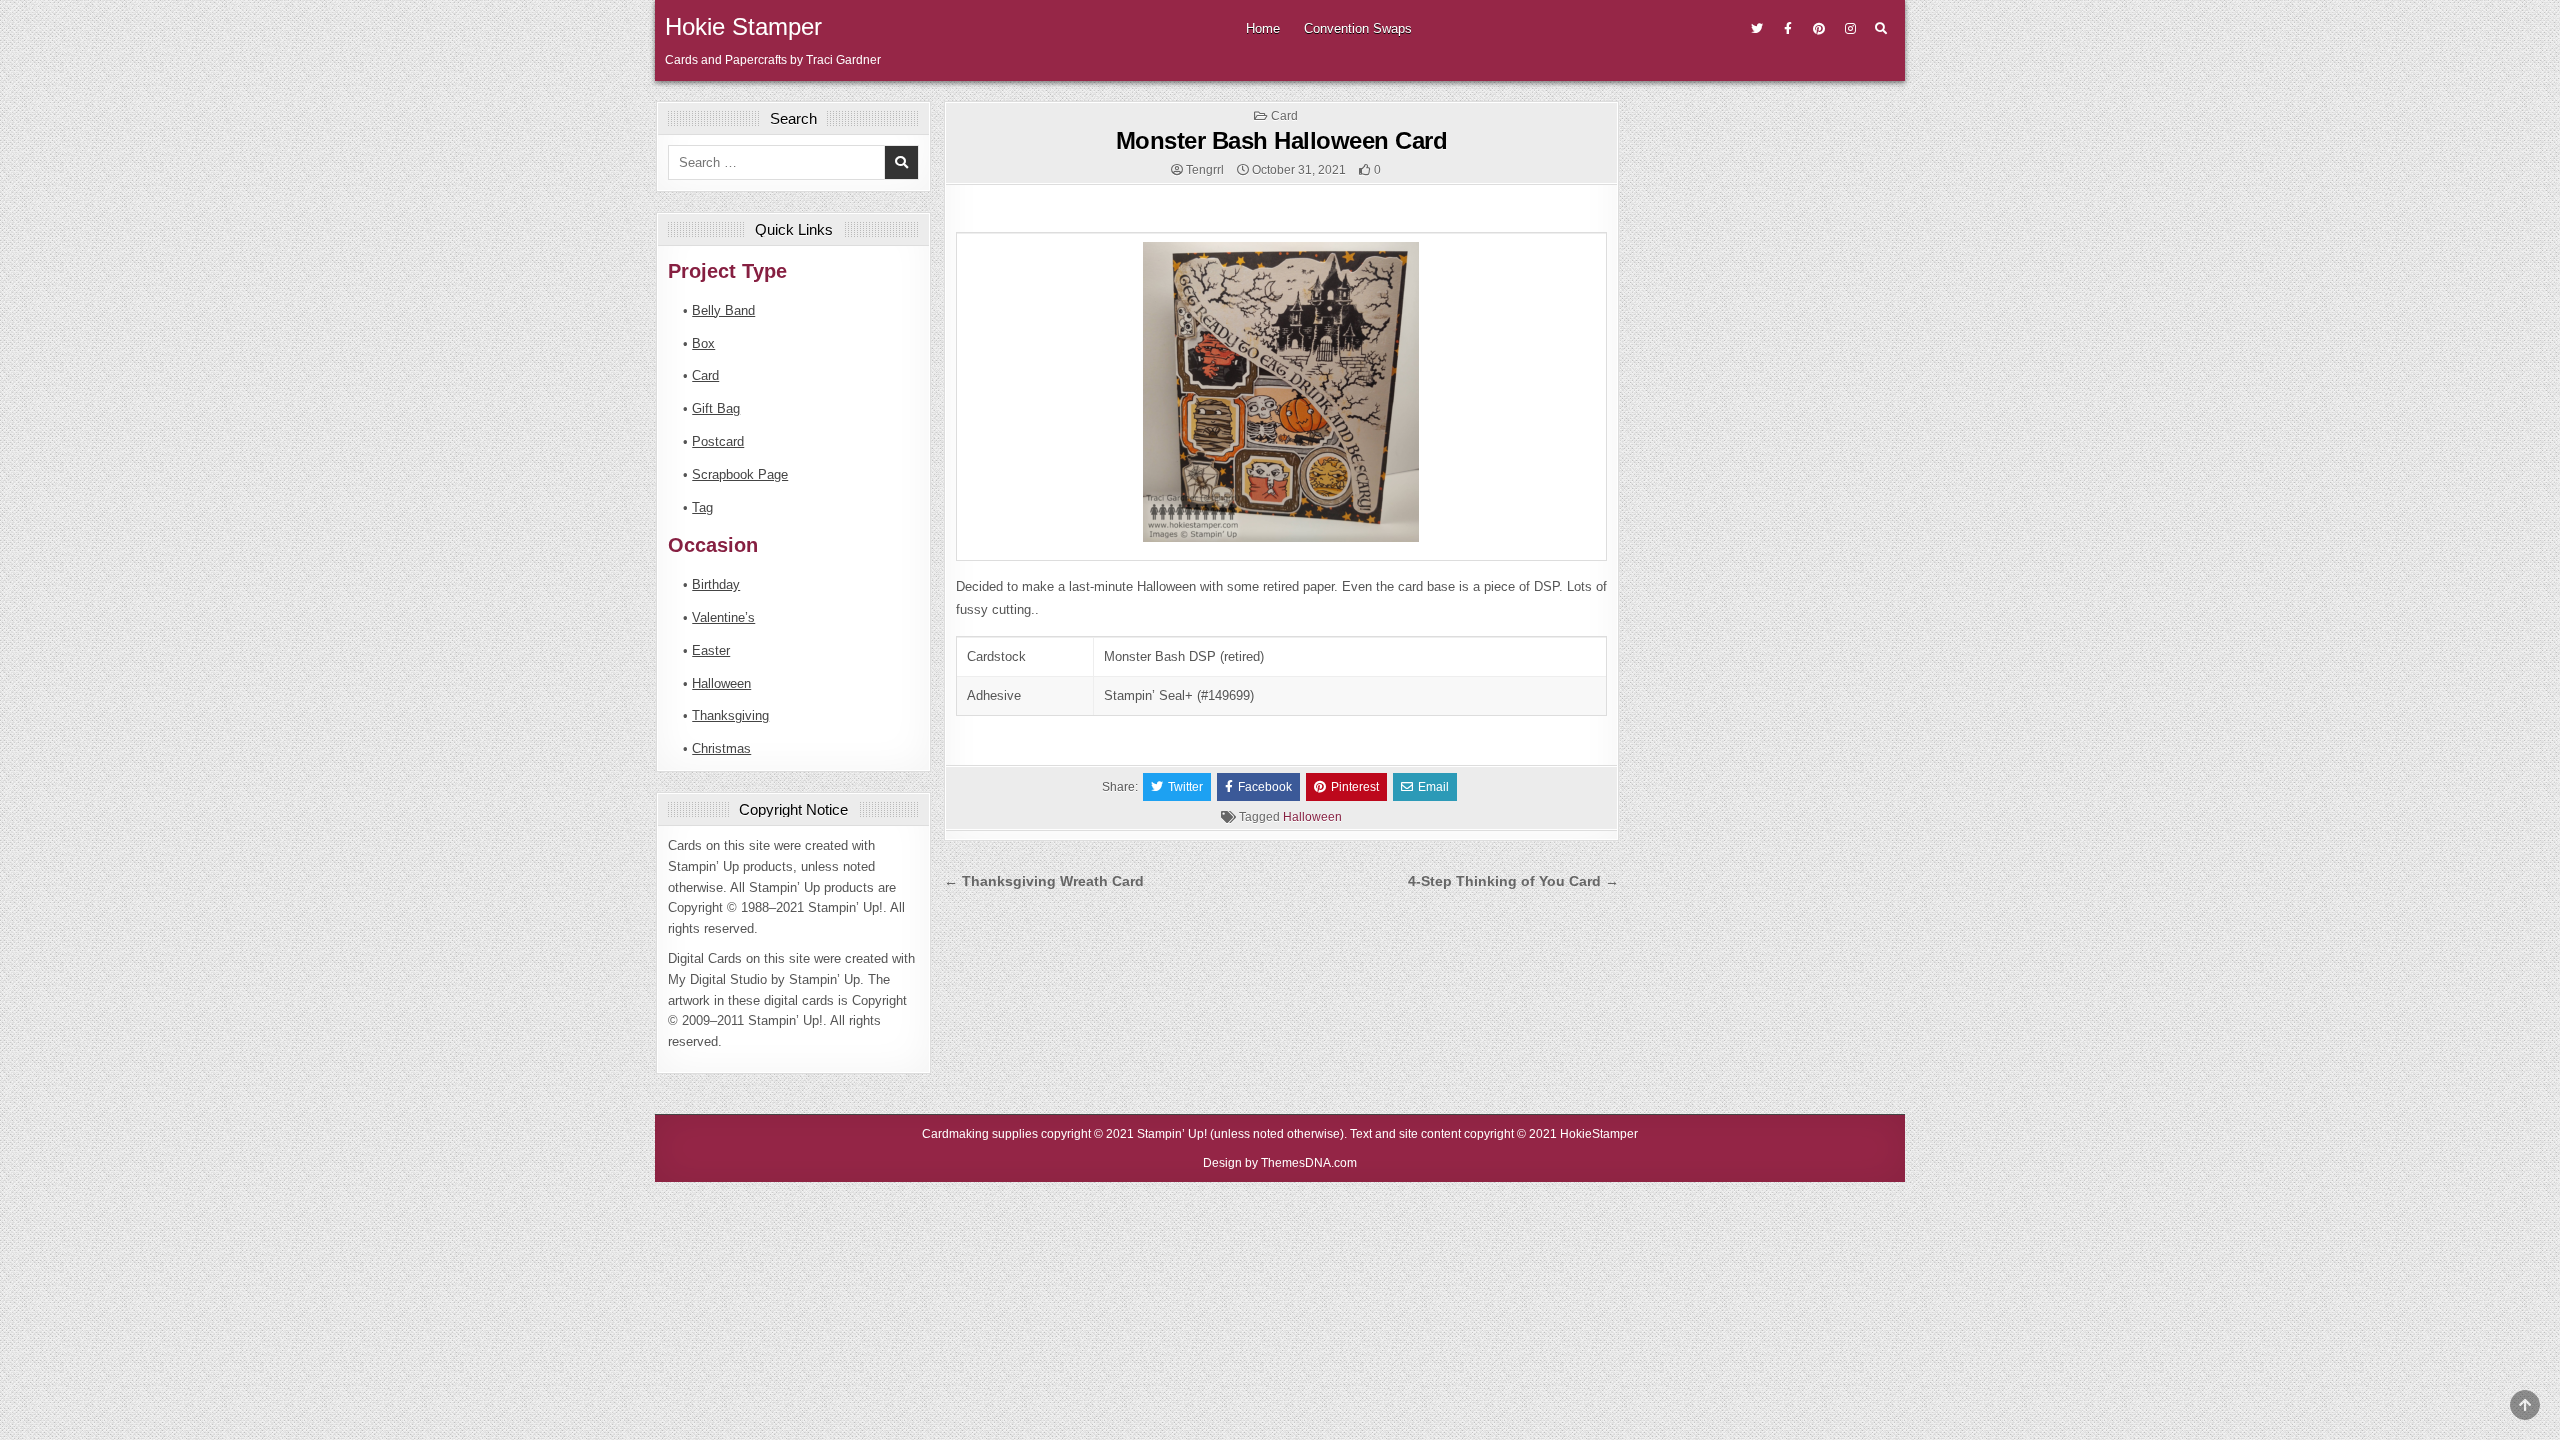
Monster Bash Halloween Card (1282, 140)
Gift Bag (716, 408)
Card (1284, 116)
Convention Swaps (1358, 28)
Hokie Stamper (743, 26)
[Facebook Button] (1788, 29)
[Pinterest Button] (1819, 29)
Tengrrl (1205, 170)
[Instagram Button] (1850, 29)
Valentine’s (723, 617)
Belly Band (723, 310)
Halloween (1312, 817)
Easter (711, 650)
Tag (702, 507)
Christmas (721, 748)
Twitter (1185, 787)
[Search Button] (1881, 29)
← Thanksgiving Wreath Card (1044, 881)
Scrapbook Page (740, 474)
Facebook (1265, 787)
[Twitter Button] (1757, 29)
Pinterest (1355, 787)
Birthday (716, 584)
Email (1433, 787)
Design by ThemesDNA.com (1280, 1163)
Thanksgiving (730, 715)
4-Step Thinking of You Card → (1513, 881)
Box (703, 343)
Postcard (718, 441)
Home (1263, 28)
